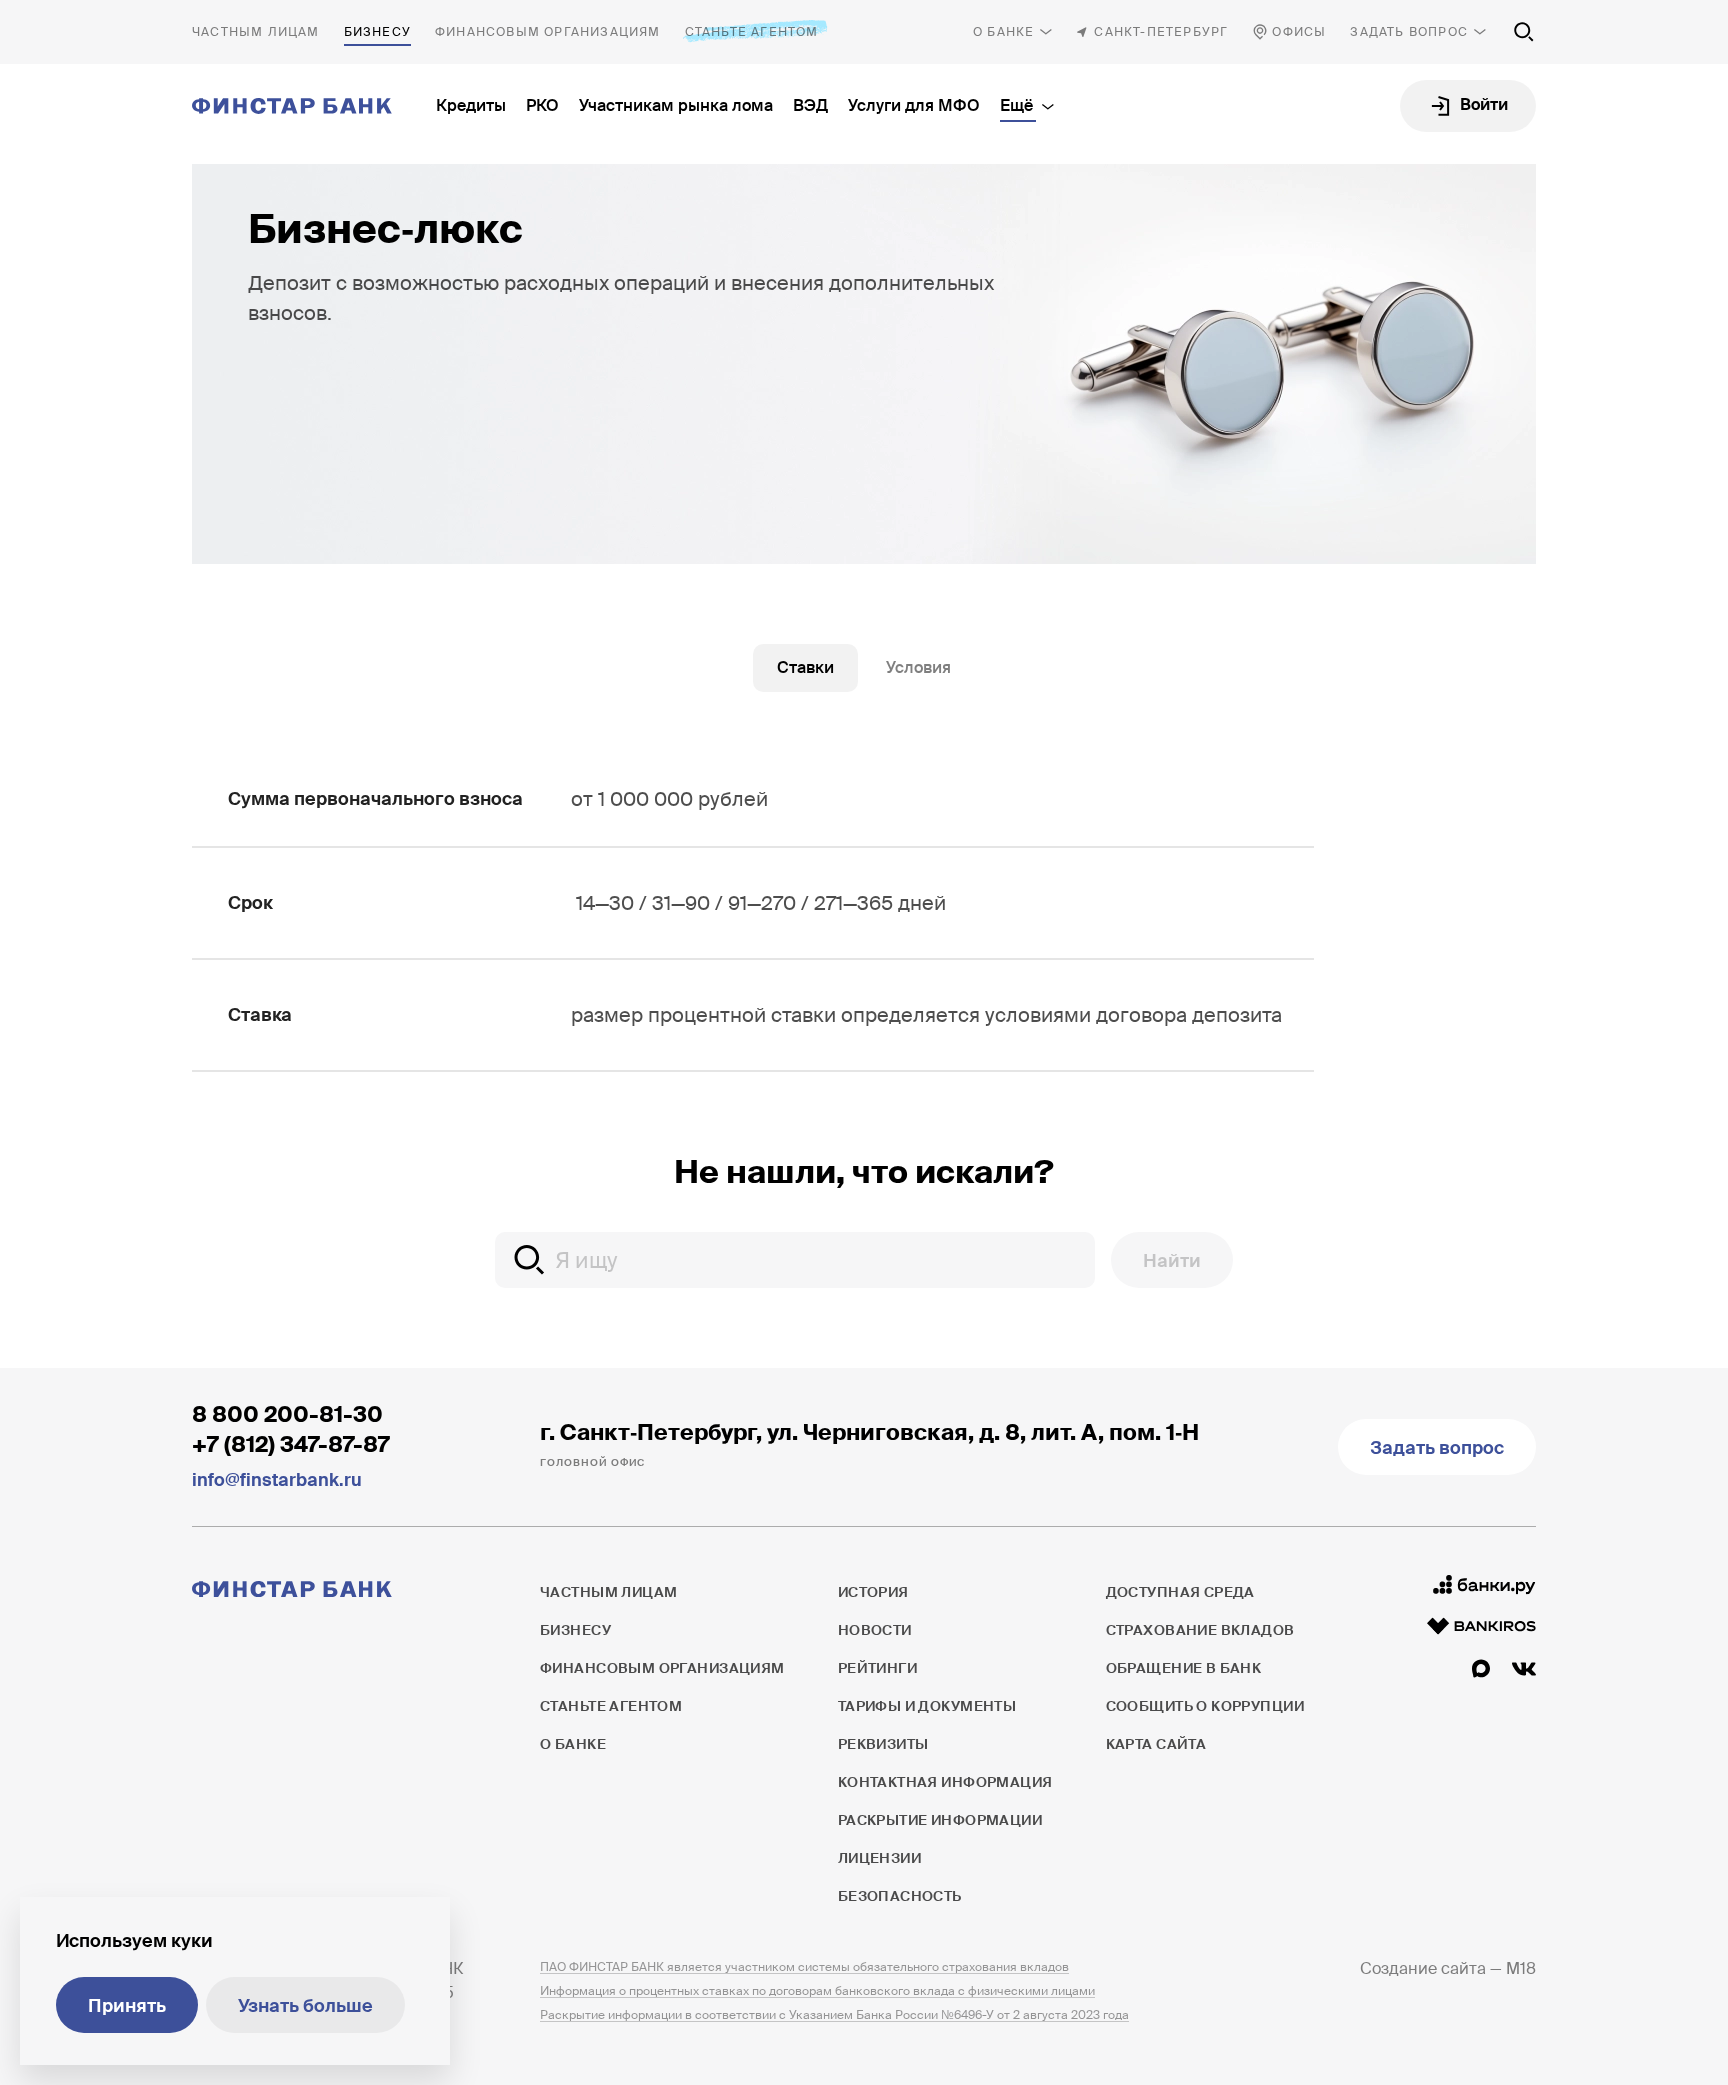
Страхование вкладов (1200, 1630)
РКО (542, 105)
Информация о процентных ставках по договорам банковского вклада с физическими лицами (817, 1991)
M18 (1521, 1968)
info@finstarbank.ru (277, 1480)
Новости (875, 1630)
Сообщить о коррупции (1205, 1706)
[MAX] (1481, 1669)
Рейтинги (877, 1668)
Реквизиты (883, 1744)
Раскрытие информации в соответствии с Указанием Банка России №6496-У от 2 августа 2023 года (834, 2015)
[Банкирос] (1481, 1626)
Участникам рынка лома (676, 105)
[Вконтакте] (1524, 1669)
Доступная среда (1180, 1592)
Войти (1484, 104)
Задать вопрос (1409, 32)
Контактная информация (945, 1782)
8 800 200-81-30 (287, 1414)
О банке (1003, 32)
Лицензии (879, 1858)
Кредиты (471, 105)
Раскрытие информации (940, 1820)
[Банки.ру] (1484, 1585)
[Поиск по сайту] (1524, 32)
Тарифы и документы (927, 1706)
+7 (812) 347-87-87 (291, 1444)
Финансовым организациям (548, 32)
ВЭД (810, 105)
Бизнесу (377, 32)
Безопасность (900, 1896)
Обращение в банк (1184, 1668)
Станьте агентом (752, 32)
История (873, 1592)
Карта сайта (1156, 1744)
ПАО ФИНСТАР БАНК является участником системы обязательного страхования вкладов (804, 1967)
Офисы (1299, 32)
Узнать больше (305, 2006)
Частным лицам (256, 32)
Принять (127, 2006)
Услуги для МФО (914, 105)
